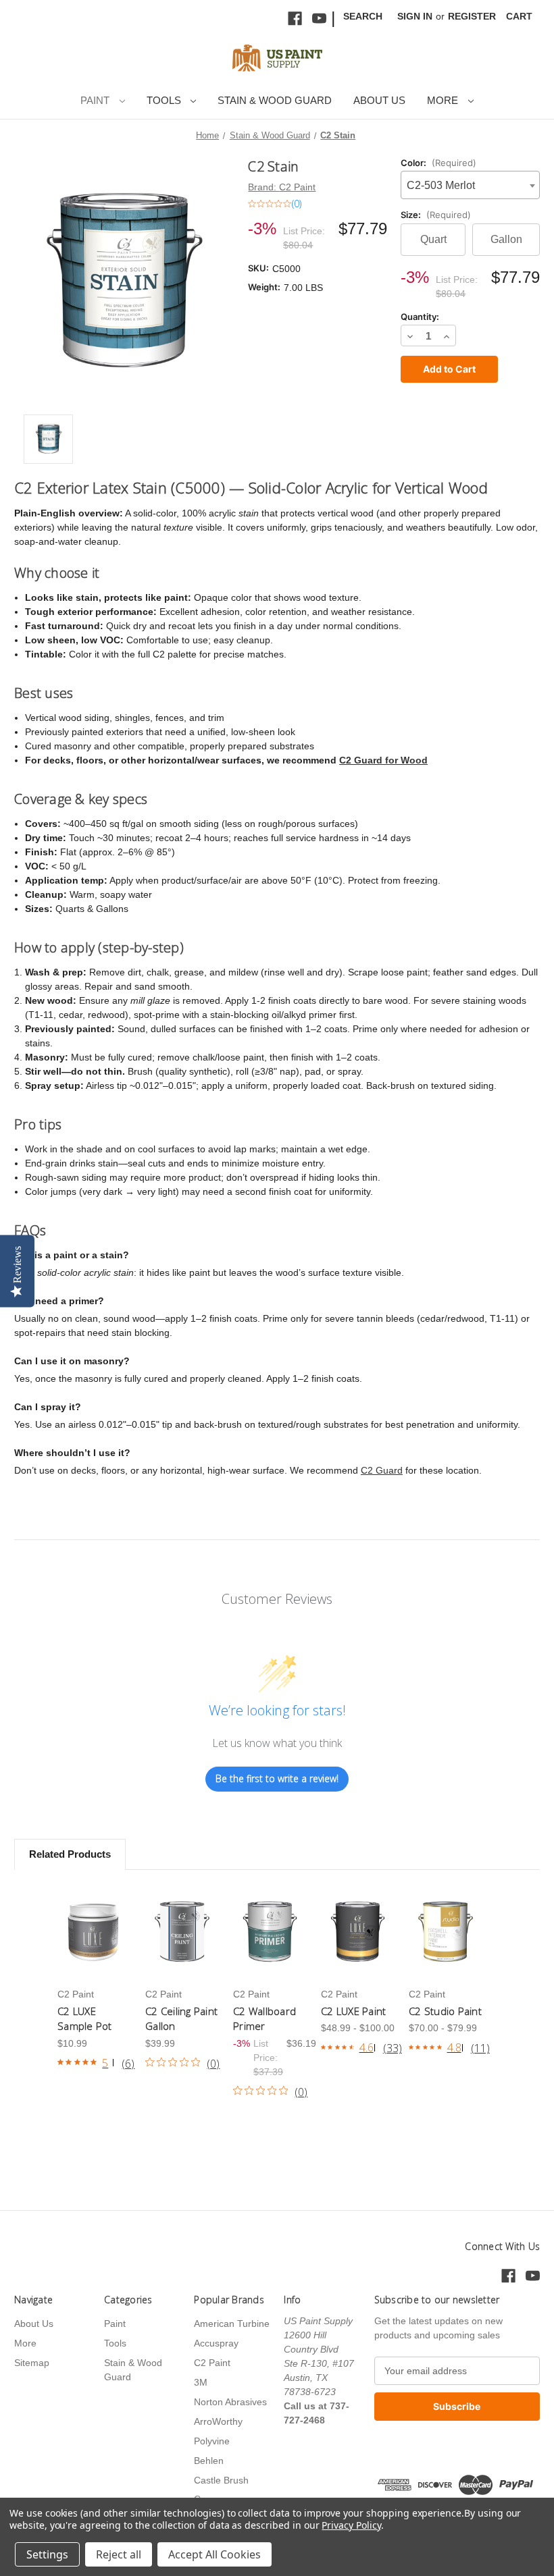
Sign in (415, 16)
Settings (47, 2554)
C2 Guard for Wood (383, 760)
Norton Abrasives (230, 2402)
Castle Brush (221, 2480)
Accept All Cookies (215, 2554)
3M (201, 2382)
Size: (436, 215)
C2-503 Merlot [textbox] (441, 185)
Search (363, 16)
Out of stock (94, 1932)
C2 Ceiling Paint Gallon (181, 2019)
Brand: (282, 187)
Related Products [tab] (70, 1854)
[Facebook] (295, 19)
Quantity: (420, 317)
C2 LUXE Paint (353, 2011)
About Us (379, 100)
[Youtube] (319, 19)
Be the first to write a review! (277, 1778)
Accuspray (216, 2343)
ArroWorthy (218, 2421)
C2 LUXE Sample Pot (85, 2019)
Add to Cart (270, 1932)
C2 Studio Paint (445, 2011)
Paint (96, 100)
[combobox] (470, 185)
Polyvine (212, 2441)
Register (472, 16)
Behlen (209, 2461)
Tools (165, 100)
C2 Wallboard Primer (265, 2019)
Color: (438, 163)
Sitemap (32, 2363)
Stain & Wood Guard (275, 100)
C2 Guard (382, 1470)
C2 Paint (212, 2363)
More (444, 100)
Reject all (119, 2554)
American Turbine (232, 2324)
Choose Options (182, 1932)
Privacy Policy (351, 2525)
